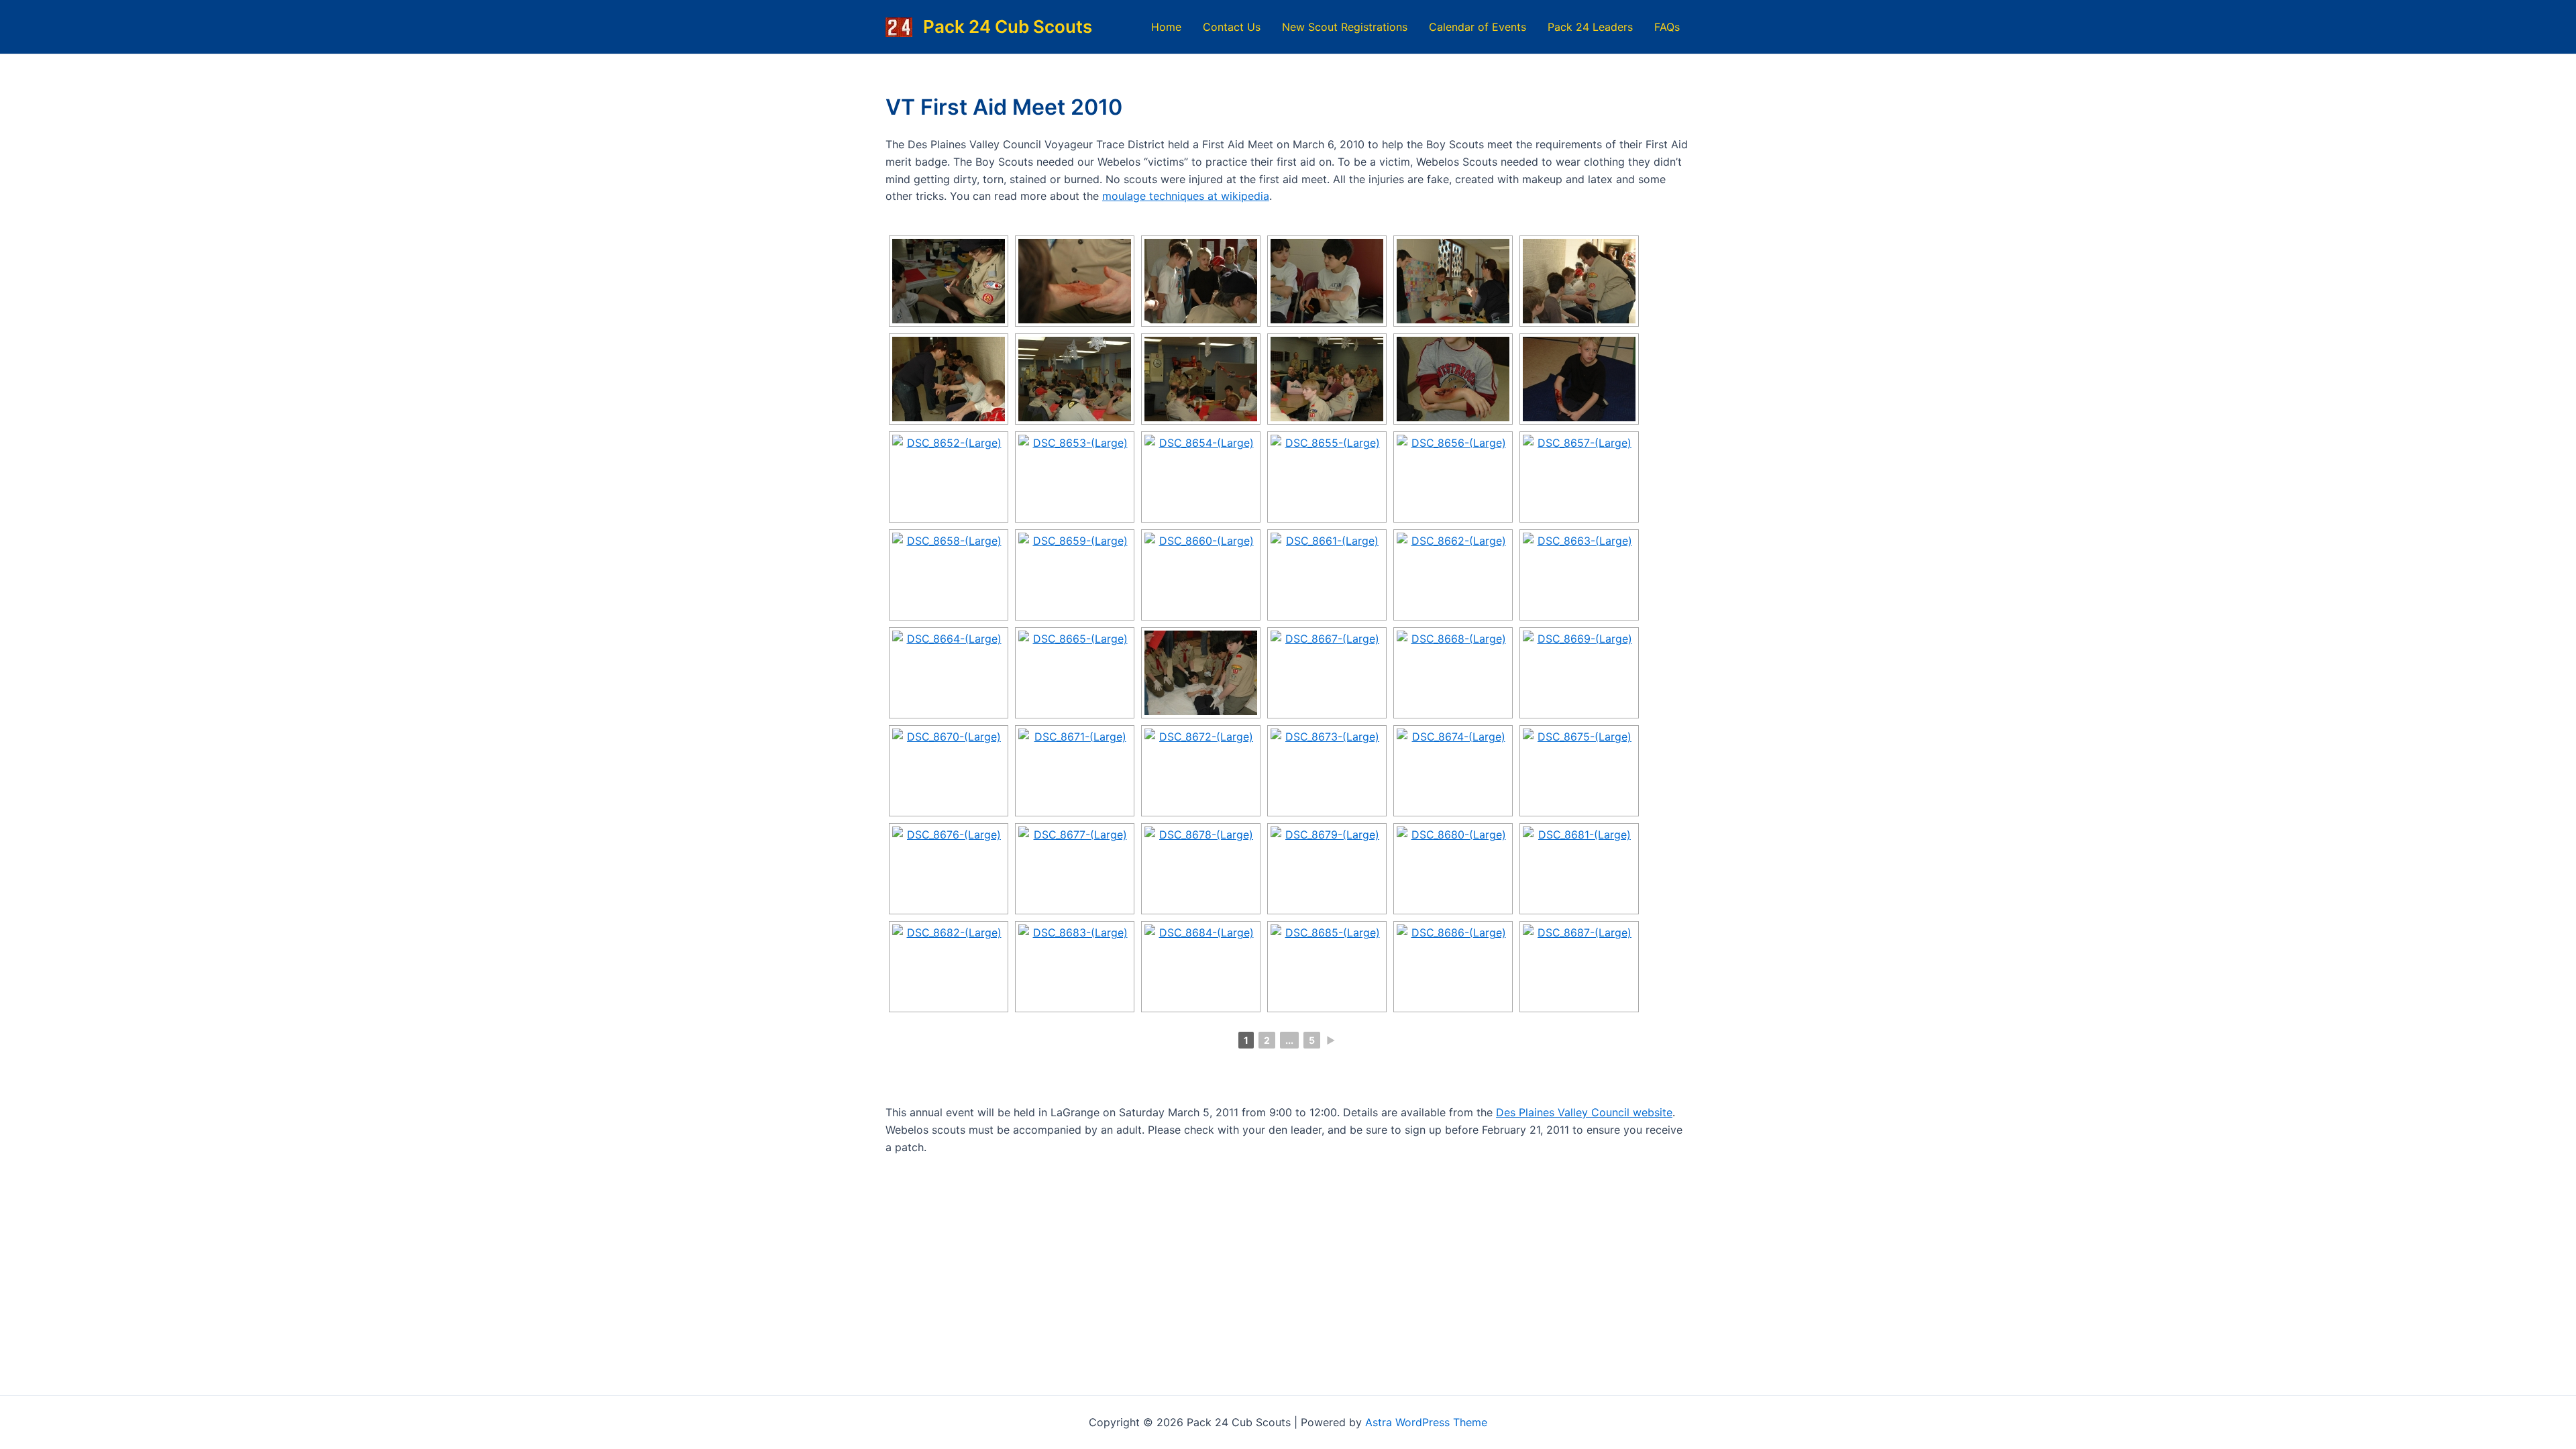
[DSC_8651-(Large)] (1579, 379)
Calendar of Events (1478, 27)
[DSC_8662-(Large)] (1453, 575)
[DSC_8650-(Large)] (1453, 379)
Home (1166, 27)
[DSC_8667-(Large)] (1327, 673)
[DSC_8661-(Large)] (1327, 575)
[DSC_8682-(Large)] (949, 967)
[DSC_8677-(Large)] (1075, 869)
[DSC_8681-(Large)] (1579, 869)
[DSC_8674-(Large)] (1453, 771)
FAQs (1667, 27)
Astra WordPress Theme (1426, 1422)
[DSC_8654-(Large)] (1201, 477)
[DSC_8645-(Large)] (1579, 281)
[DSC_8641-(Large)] (1075, 281)
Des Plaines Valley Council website (1584, 1112)
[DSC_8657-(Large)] (1579, 477)
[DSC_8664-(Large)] (949, 673)
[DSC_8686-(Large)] (1453, 967)
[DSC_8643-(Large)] (1327, 281)
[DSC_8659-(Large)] (1075, 575)
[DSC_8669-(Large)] (1579, 673)
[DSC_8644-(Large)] (1453, 281)
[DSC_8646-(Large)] (949, 379)
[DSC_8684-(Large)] (1201, 967)
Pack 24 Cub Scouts (1008, 26)
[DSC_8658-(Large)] (949, 575)
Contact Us (1232, 27)
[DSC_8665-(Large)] (1075, 673)
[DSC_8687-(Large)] (1579, 967)
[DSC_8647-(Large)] (1075, 379)
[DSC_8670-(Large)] (949, 771)
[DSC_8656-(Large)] (1453, 477)
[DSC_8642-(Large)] (1201, 281)
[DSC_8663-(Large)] (1579, 575)
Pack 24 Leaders (1590, 27)
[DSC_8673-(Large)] (1327, 771)
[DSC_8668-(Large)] (1453, 673)
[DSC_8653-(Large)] (1075, 477)
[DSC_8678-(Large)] (1201, 869)
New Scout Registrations (1345, 27)
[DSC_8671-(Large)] (1075, 771)
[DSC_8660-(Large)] (1201, 575)
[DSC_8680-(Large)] (1453, 869)
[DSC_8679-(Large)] (1327, 869)
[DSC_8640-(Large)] (949, 281)
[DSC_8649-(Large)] (1327, 379)
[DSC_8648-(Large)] (1201, 379)
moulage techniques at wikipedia (1186, 196)
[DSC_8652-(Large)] (949, 477)
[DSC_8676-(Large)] (949, 869)
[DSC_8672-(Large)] (1201, 771)
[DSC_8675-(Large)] (1579, 771)
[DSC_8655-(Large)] (1327, 477)
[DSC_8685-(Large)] (1327, 967)
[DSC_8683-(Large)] (1075, 967)
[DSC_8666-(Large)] (1201, 673)
